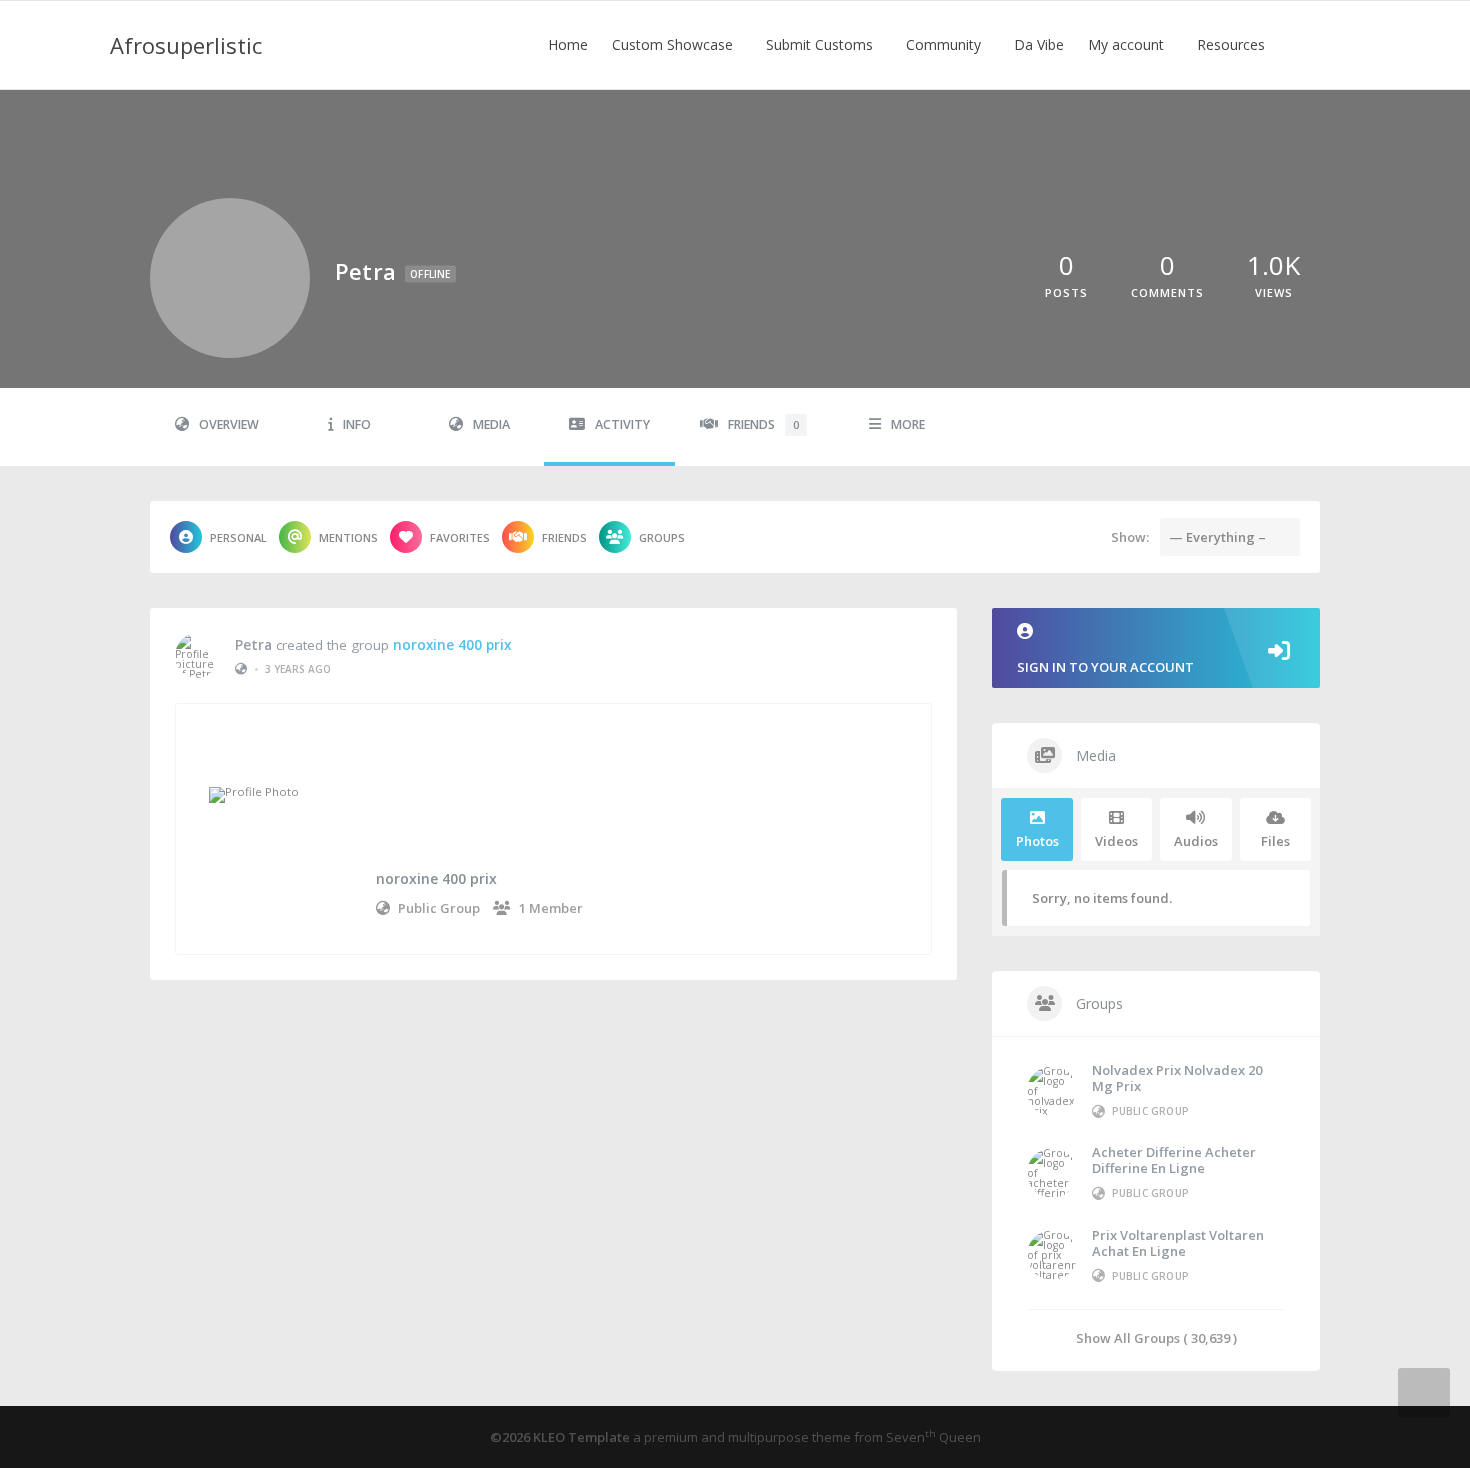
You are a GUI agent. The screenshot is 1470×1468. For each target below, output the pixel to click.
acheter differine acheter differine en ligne (1174, 1160)
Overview (229, 424)
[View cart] (1305, 45)
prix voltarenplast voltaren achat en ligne (1178, 1243)
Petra (253, 645)
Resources (1233, 44)
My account (1128, 44)
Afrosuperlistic (186, 45)
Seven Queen (933, 1437)
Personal (238, 537)
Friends (763, 424)
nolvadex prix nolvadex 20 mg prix (1177, 1078)
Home (568, 44)
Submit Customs (821, 44)
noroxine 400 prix (452, 645)
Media (491, 424)
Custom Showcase (674, 44)
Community (945, 44)
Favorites (460, 537)
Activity (622, 424)
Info (357, 424)
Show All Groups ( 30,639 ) (1156, 1337)
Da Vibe (1039, 44)
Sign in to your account (1105, 667)
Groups (662, 537)
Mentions (348, 537)
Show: (1130, 537)
